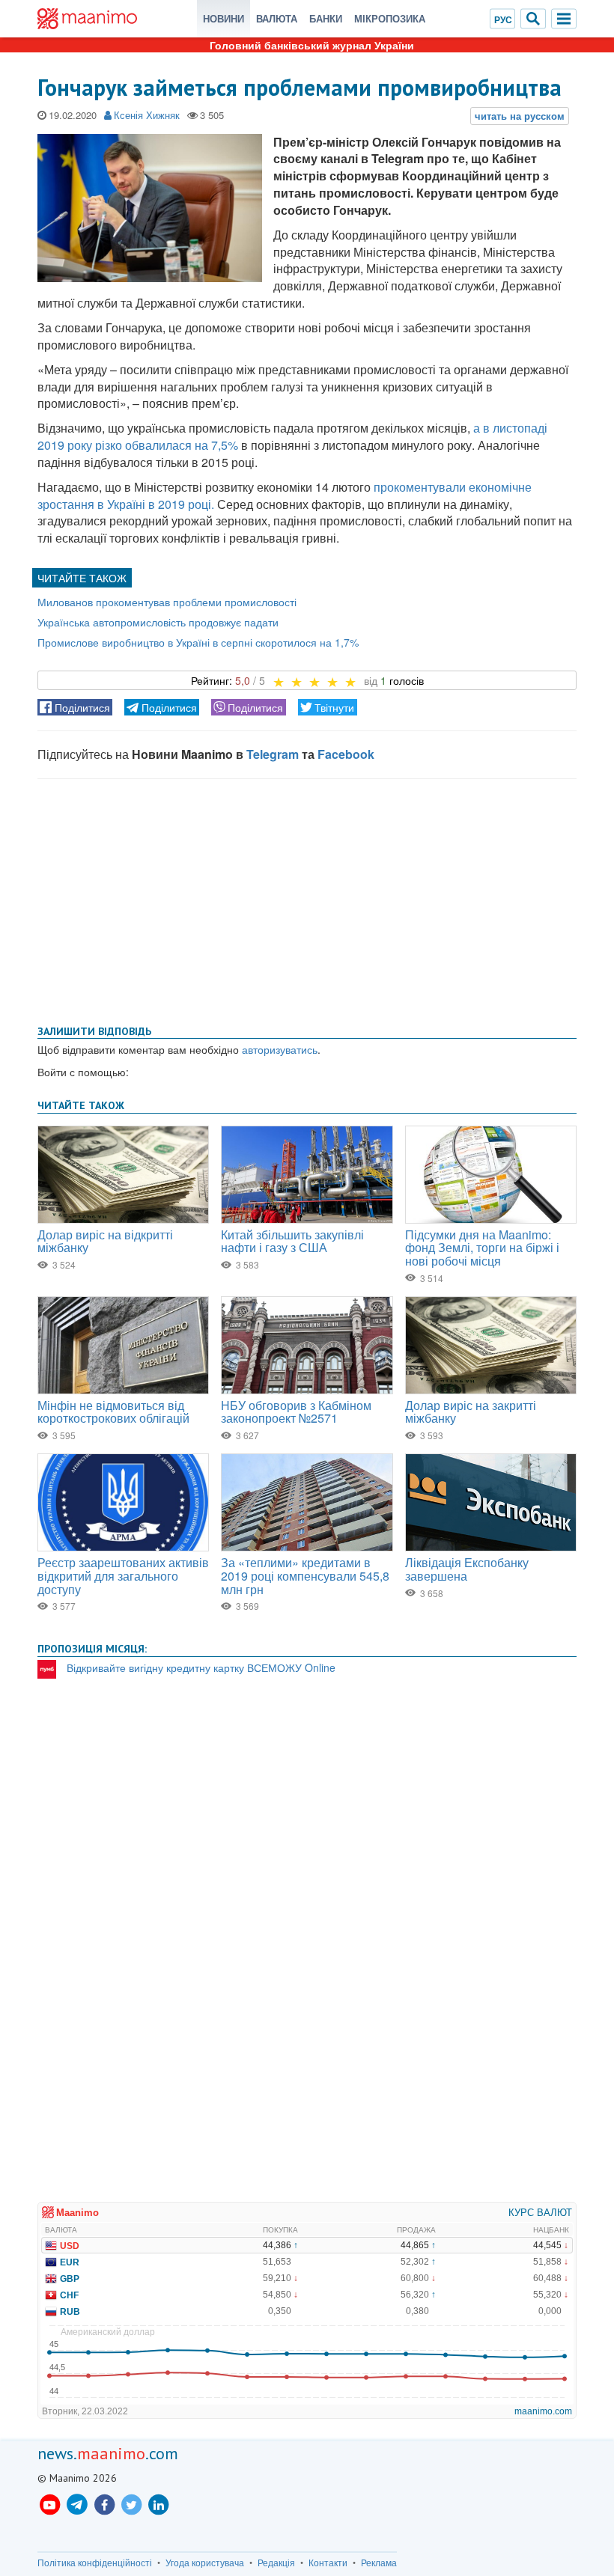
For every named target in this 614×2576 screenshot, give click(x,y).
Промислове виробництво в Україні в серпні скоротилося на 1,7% (198, 642)
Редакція (276, 2563)
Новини (224, 18)
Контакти (328, 2563)
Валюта (277, 18)
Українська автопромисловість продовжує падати (158, 622)
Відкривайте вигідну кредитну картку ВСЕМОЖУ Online (201, 1667)
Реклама (379, 2563)
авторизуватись (280, 1049)
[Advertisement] (307, 899)
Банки (326, 18)
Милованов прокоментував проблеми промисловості (167, 602)
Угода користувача (205, 2563)
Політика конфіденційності (95, 2563)
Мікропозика (390, 18)
